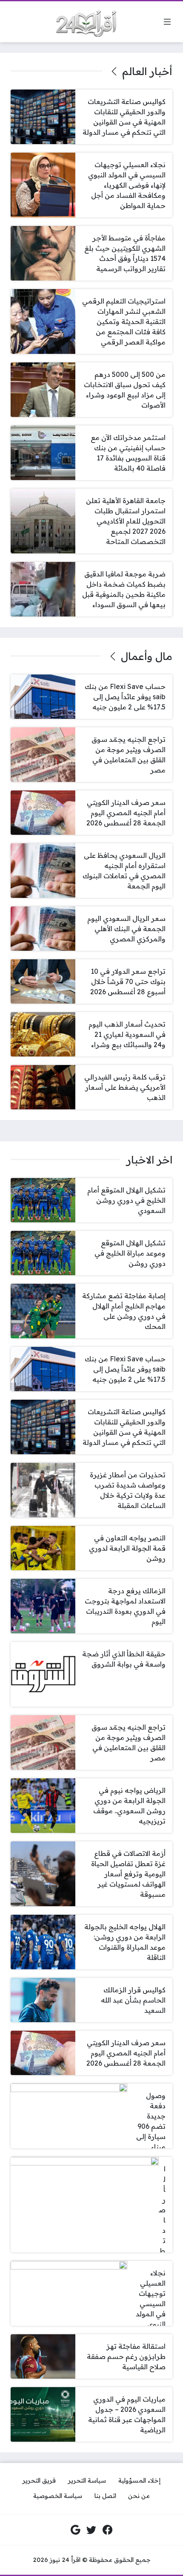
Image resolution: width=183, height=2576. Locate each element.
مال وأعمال (147, 656)
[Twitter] (91, 2530)
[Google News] (76, 2530)
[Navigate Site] (167, 22)
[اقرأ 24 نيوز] (83, 22)
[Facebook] (108, 2530)
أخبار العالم (147, 71)
